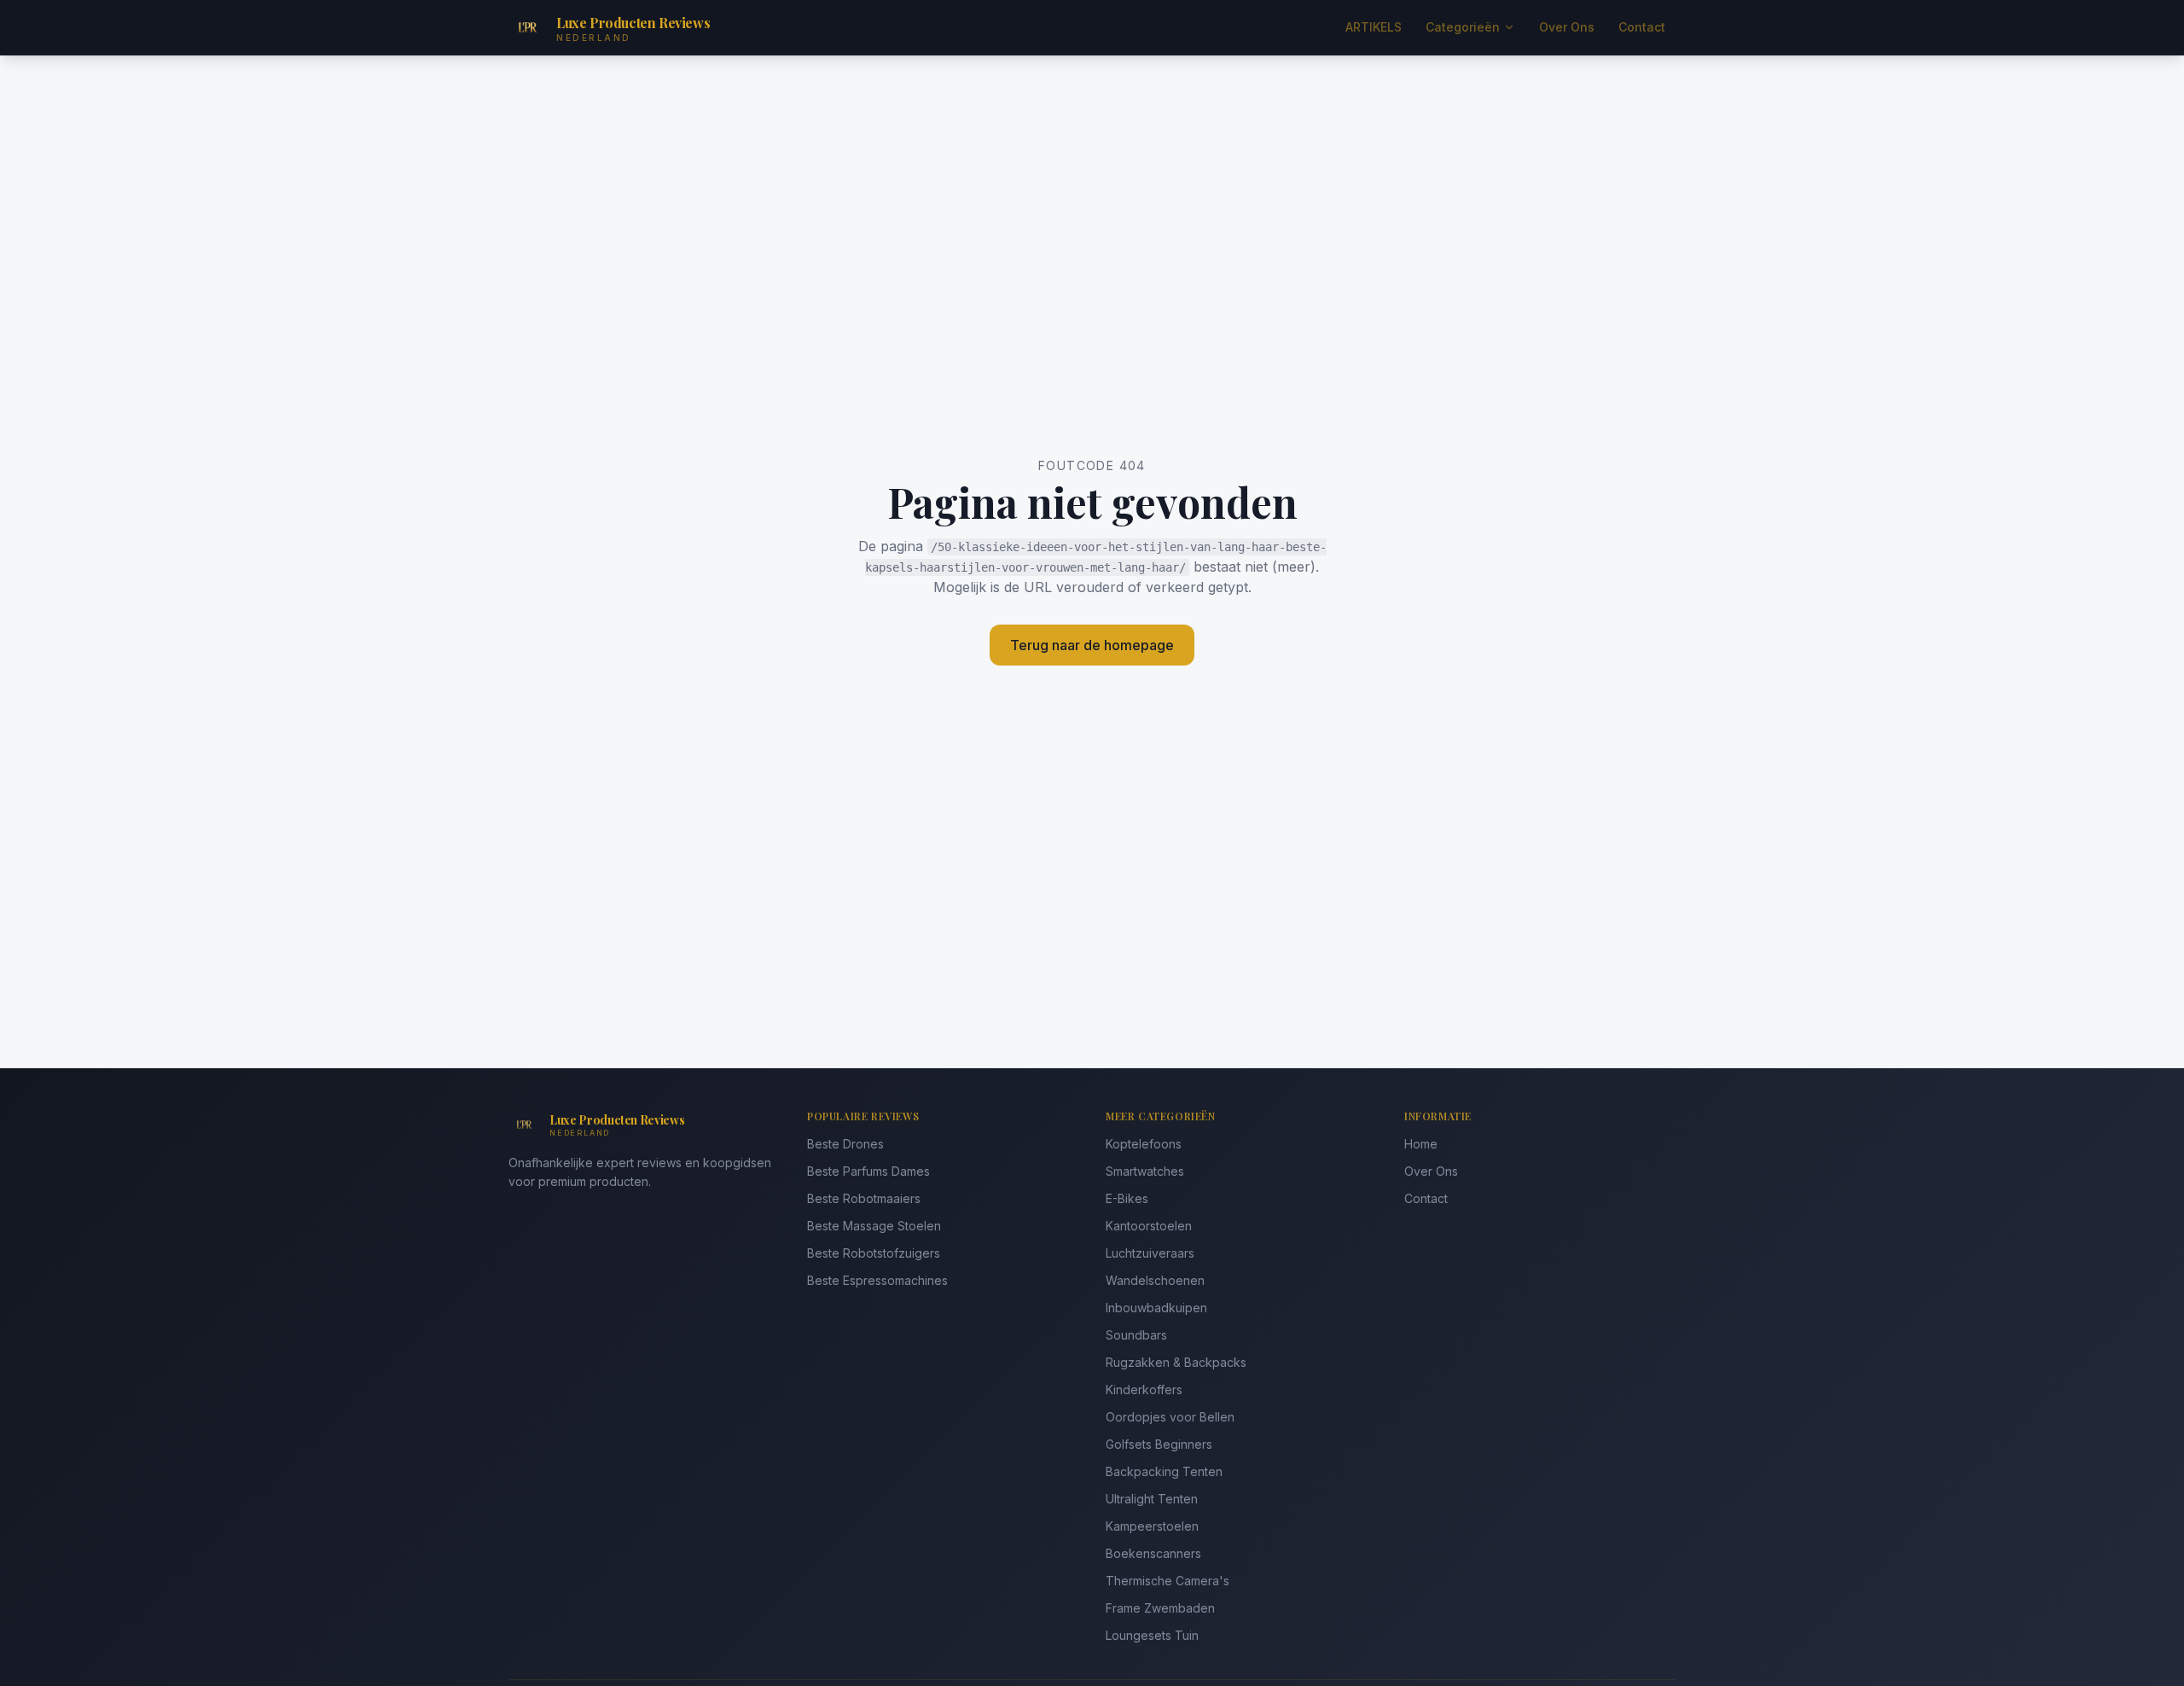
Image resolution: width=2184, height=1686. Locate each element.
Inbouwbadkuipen (1156, 1308)
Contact (1642, 27)
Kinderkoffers (1144, 1389)
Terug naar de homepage (1092, 645)
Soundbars (1136, 1335)
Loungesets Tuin (1152, 1635)
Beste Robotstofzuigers (874, 1253)
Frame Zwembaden (1160, 1608)
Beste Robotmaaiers (864, 1198)
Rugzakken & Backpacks (1176, 1362)
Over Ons (1567, 27)
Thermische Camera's (1168, 1581)
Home (1421, 1144)
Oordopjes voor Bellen (1170, 1417)
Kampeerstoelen (1152, 1526)
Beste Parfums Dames (868, 1171)
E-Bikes (1127, 1198)
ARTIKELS (1374, 27)
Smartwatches (1145, 1171)
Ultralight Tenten (1152, 1499)
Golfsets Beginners (1159, 1444)
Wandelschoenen (1155, 1280)
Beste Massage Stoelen (874, 1226)
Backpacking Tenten (1164, 1471)
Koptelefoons (1144, 1144)
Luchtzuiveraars (1150, 1253)
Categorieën (1463, 27)
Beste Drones (845, 1144)
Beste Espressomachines (877, 1280)
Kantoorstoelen (1149, 1226)
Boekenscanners (1153, 1553)
